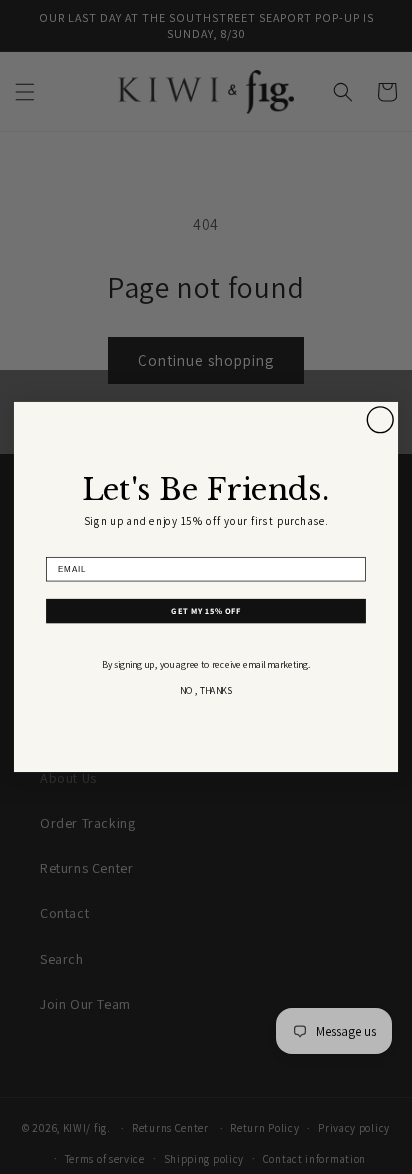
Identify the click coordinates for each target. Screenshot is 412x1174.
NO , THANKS (206, 690)
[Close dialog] (380, 420)
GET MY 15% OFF (205, 611)
